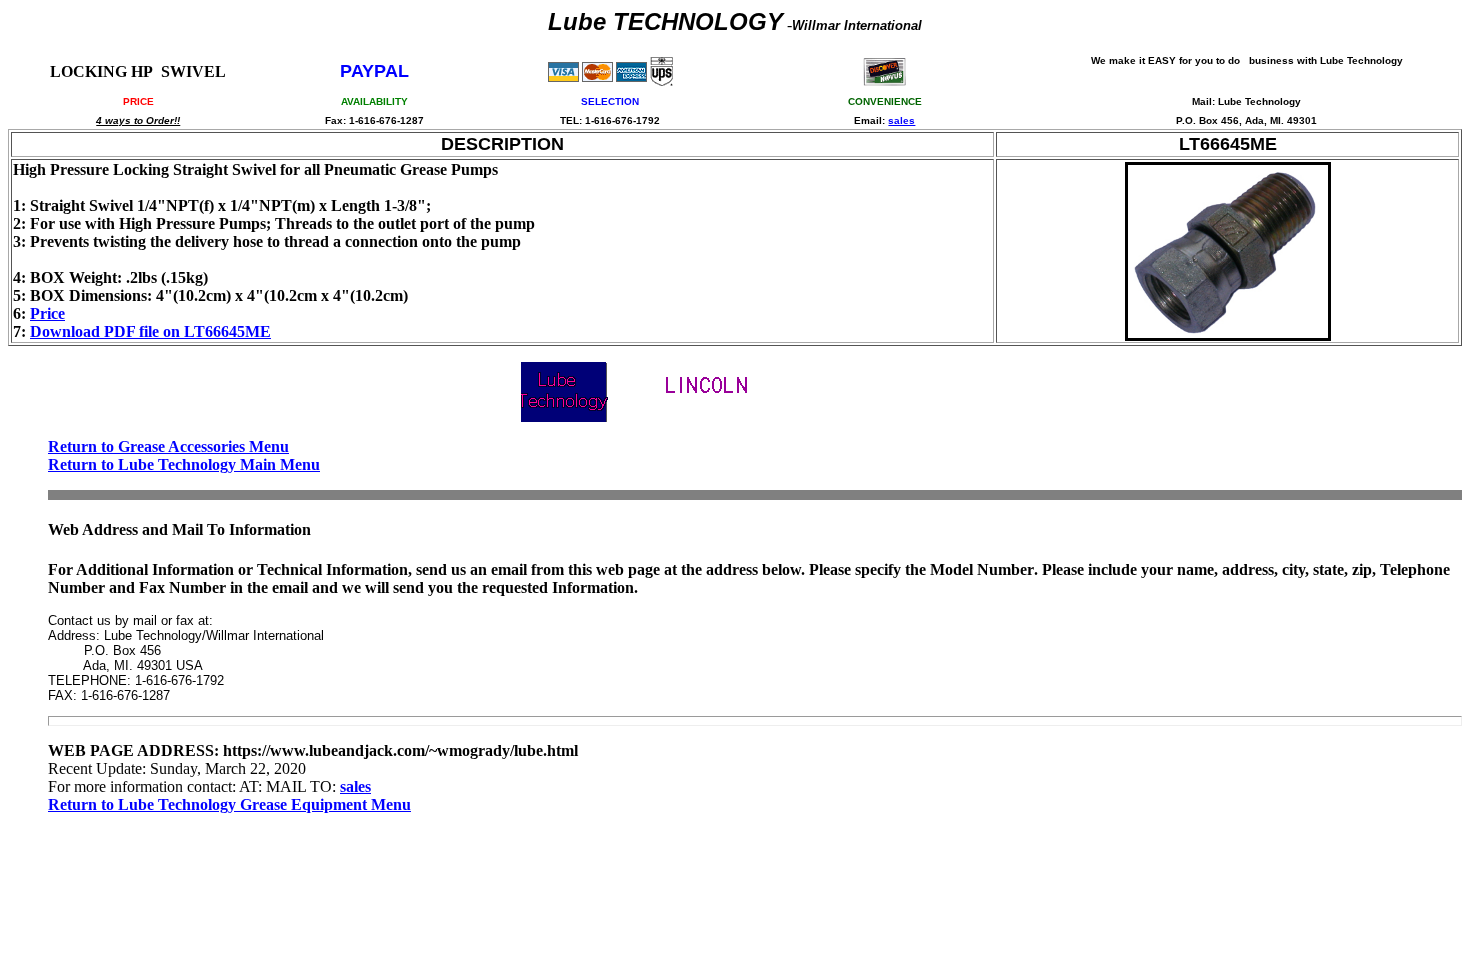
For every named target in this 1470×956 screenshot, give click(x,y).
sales (901, 120)
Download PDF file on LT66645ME (150, 331)
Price (47, 313)
